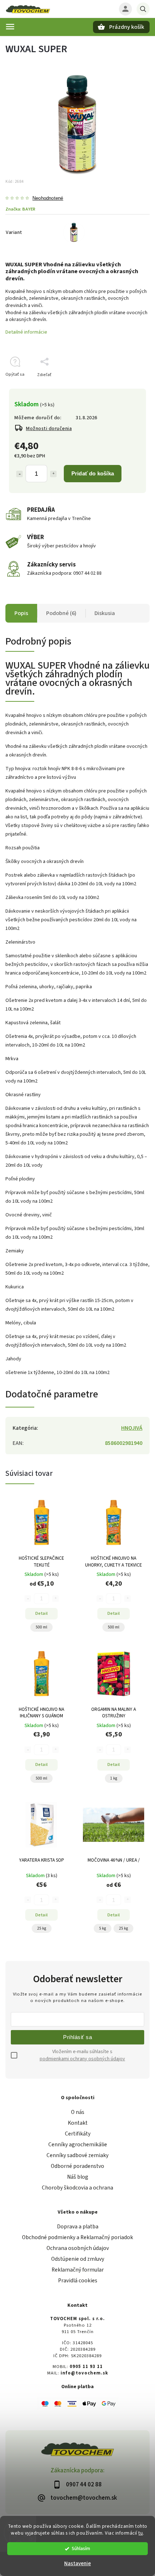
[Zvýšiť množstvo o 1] (53, 474)
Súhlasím (81, 2548)
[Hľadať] (143, 9)
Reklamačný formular (78, 2270)
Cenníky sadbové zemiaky (77, 2155)
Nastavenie (77, 2564)
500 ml (41, 1627)
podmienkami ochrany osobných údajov (82, 2059)
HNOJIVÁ (132, 1428)
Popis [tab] (21, 613)
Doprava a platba (78, 2227)
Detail (42, 1613)
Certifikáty (78, 2134)
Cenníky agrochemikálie (78, 2145)
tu (141, 2533)
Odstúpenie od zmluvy (78, 2259)
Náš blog (78, 2177)
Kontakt (78, 2123)
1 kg (114, 1778)
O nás (78, 2112)
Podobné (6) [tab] (61, 613)
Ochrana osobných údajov (78, 2248)
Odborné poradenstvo (77, 2166)
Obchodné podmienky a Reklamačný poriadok (77, 2237)
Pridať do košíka (93, 473)
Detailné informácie (26, 332)
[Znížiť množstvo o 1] (19, 474)
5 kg (103, 1928)
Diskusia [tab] (105, 613)
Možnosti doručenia (49, 429)
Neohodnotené (48, 198)
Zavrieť (126, 387)
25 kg (42, 1928)
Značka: (20, 209)
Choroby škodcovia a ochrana (77, 2188)
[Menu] (10, 27)
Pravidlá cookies (78, 2281)
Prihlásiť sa (77, 2037)
